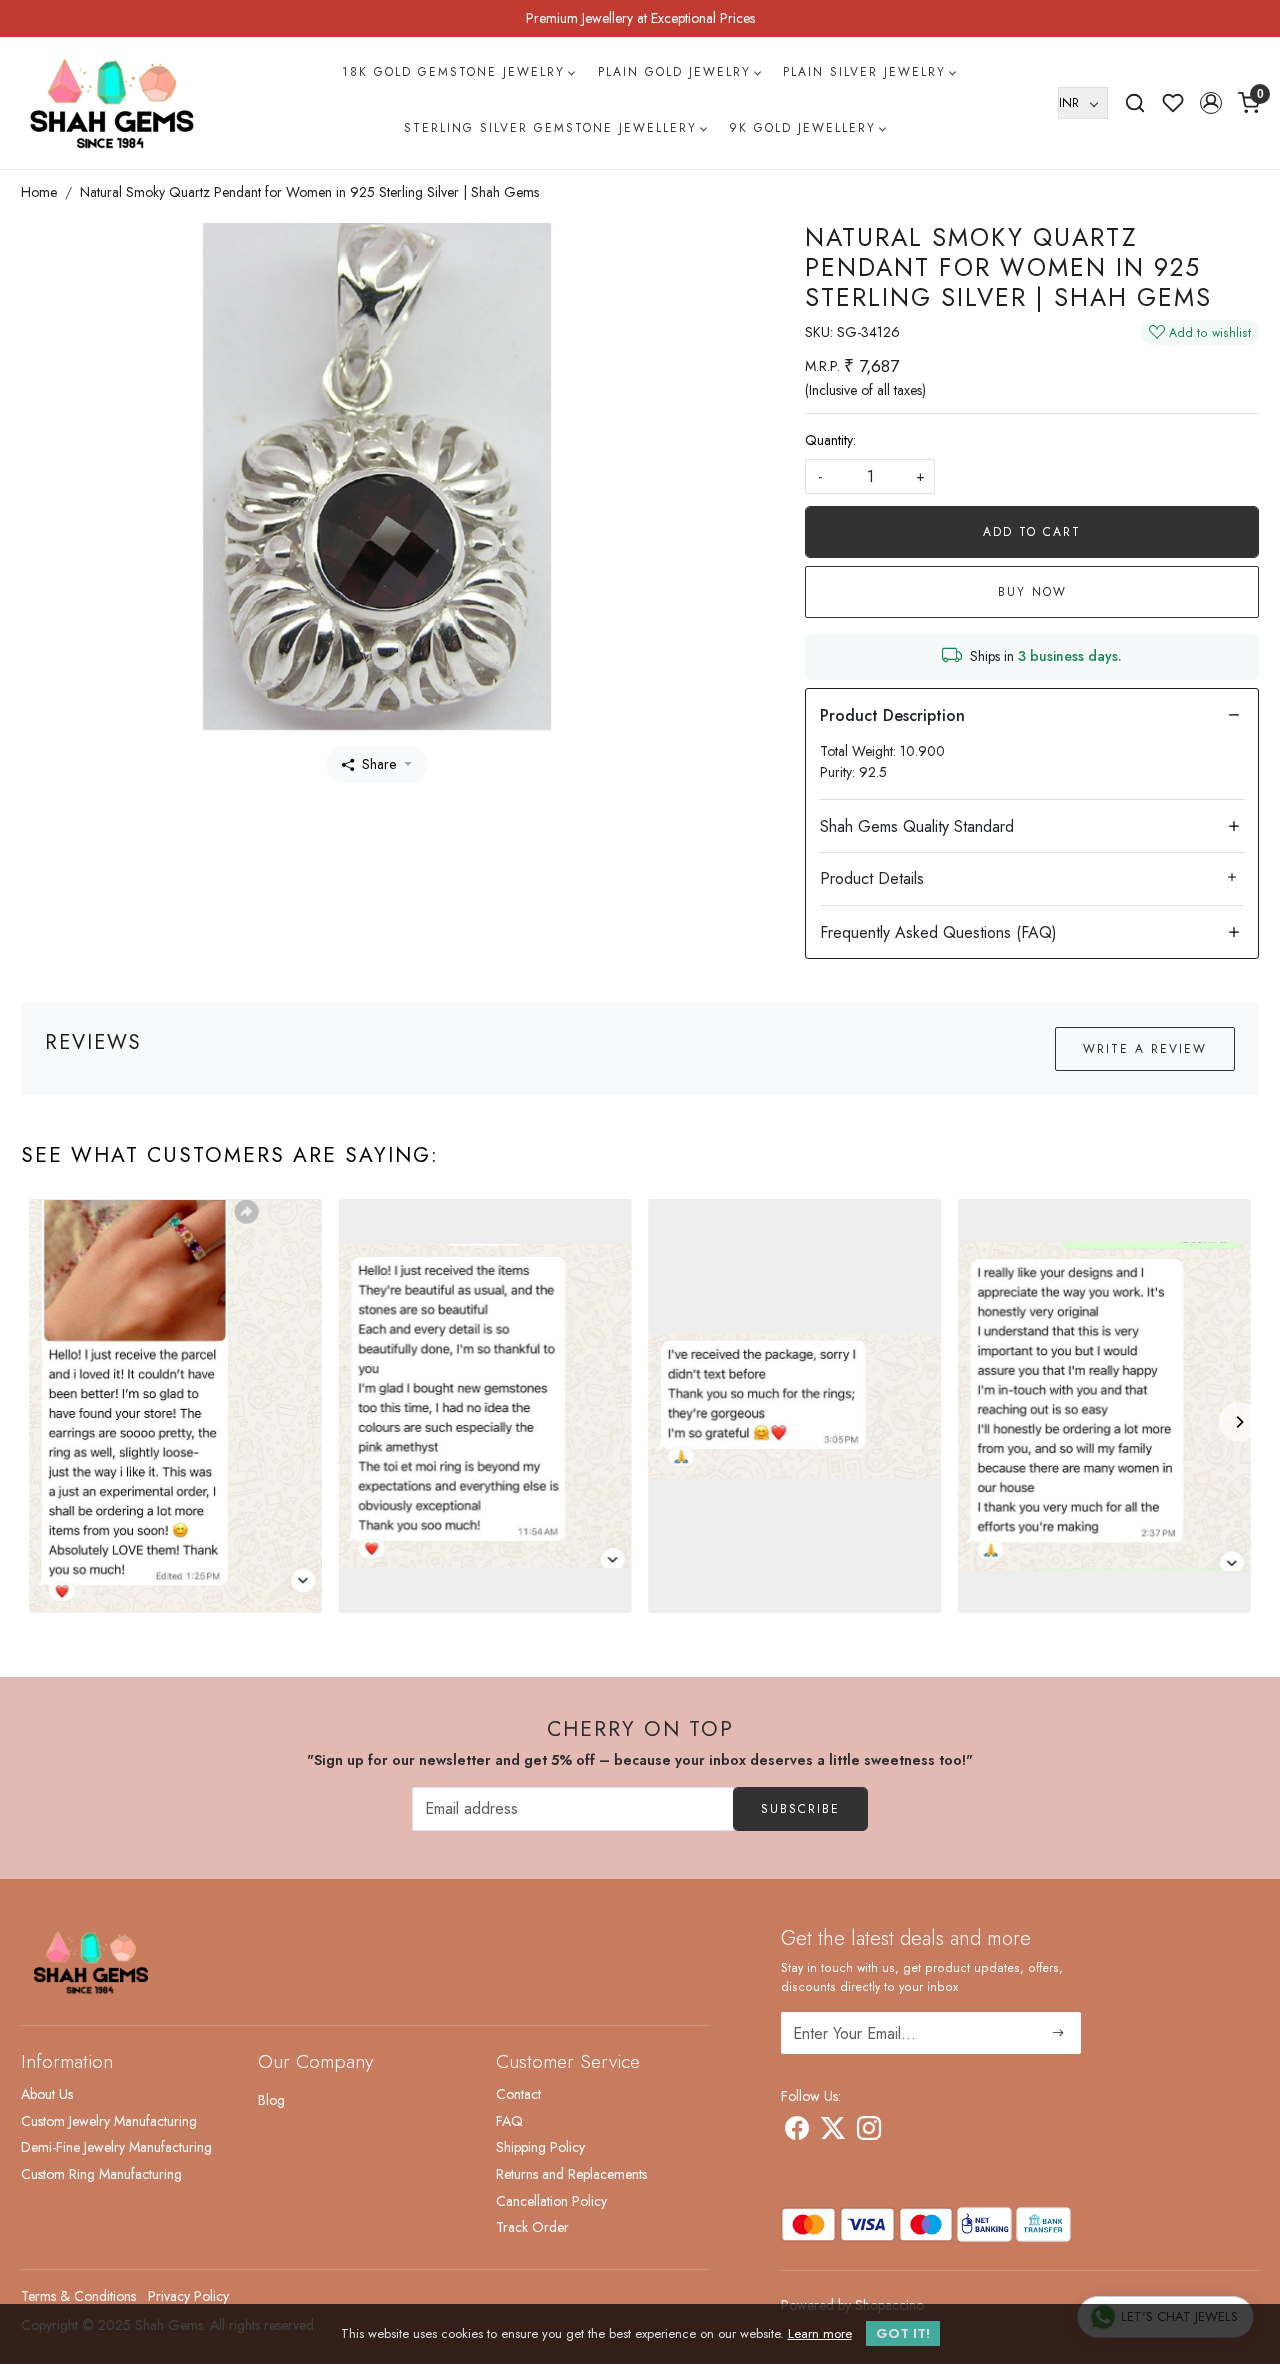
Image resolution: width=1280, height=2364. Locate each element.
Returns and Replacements (571, 2174)
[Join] (1058, 2033)
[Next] (1239, 1422)
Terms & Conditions (78, 2296)
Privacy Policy (188, 2296)
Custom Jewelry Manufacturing (109, 2121)
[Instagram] (869, 2132)
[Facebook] (797, 2132)
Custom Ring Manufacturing (101, 2174)
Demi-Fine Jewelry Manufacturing (116, 2147)
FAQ (509, 2121)
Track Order (532, 2227)
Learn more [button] (820, 2333)
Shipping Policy (540, 2147)
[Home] (112, 103)
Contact (518, 2094)
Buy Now (1032, 592)
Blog (271, 2100)
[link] (1135, 103)
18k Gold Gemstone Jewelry (453, 72)
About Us (47, 2094)
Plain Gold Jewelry (674, 72)
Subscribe (800, 1809)
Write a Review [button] (1145, 1049)
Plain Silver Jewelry (864, 72)
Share (379, 764)
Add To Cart (1032, 532)
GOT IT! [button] (903, 2333)
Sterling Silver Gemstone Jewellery (550, 128)
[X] (833, 2132)
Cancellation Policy (551, 2201)
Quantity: (830, 440)
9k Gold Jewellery (802, 128)
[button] (1211, 103)
